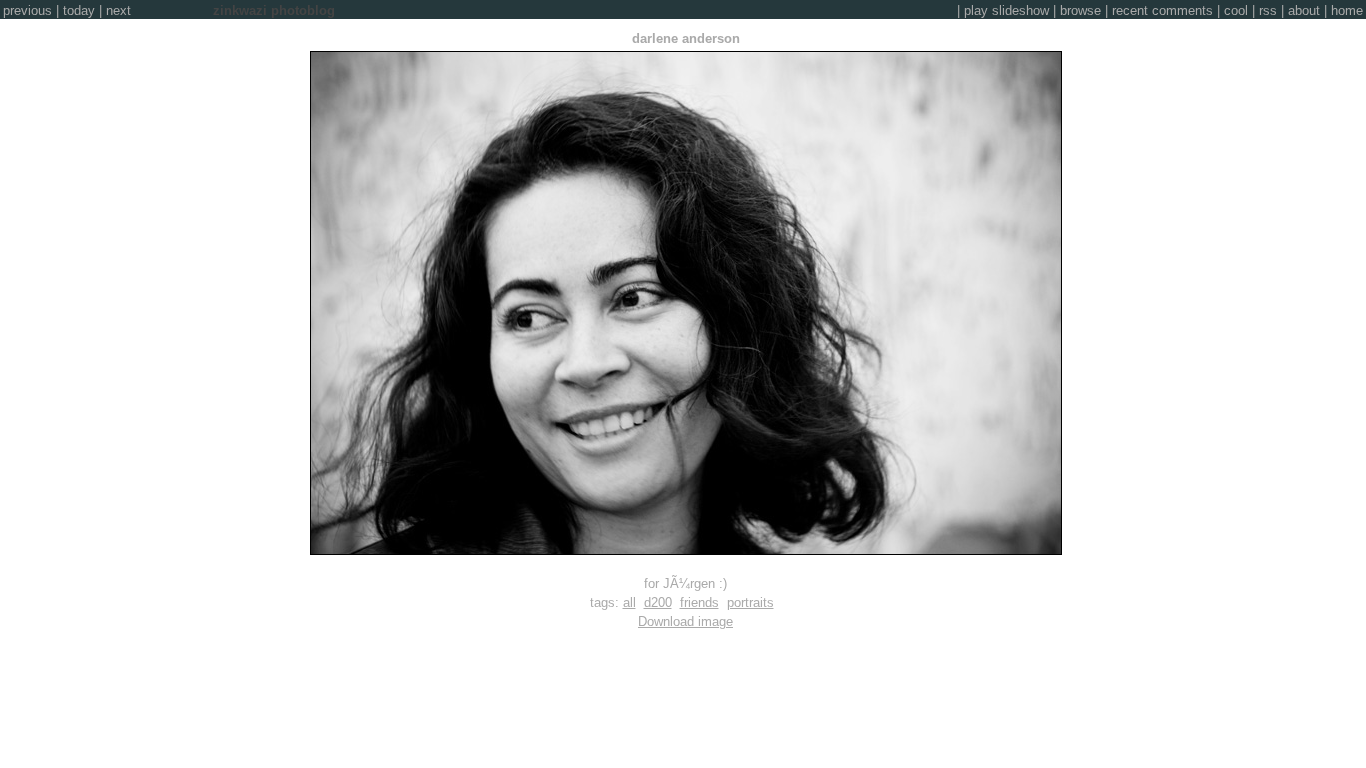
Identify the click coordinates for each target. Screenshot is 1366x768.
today (79, 10)
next (118, 10)
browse (1080, 10)
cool (1236, 10)
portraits (750, 602)
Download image (685, 621)
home (1347, 10)
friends (699, 602)
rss (1268, 10)
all (629, 602)
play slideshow (1006, 10)
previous (27, 10)
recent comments (1162, 10)
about (1304, 10)
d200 (658, 602)
